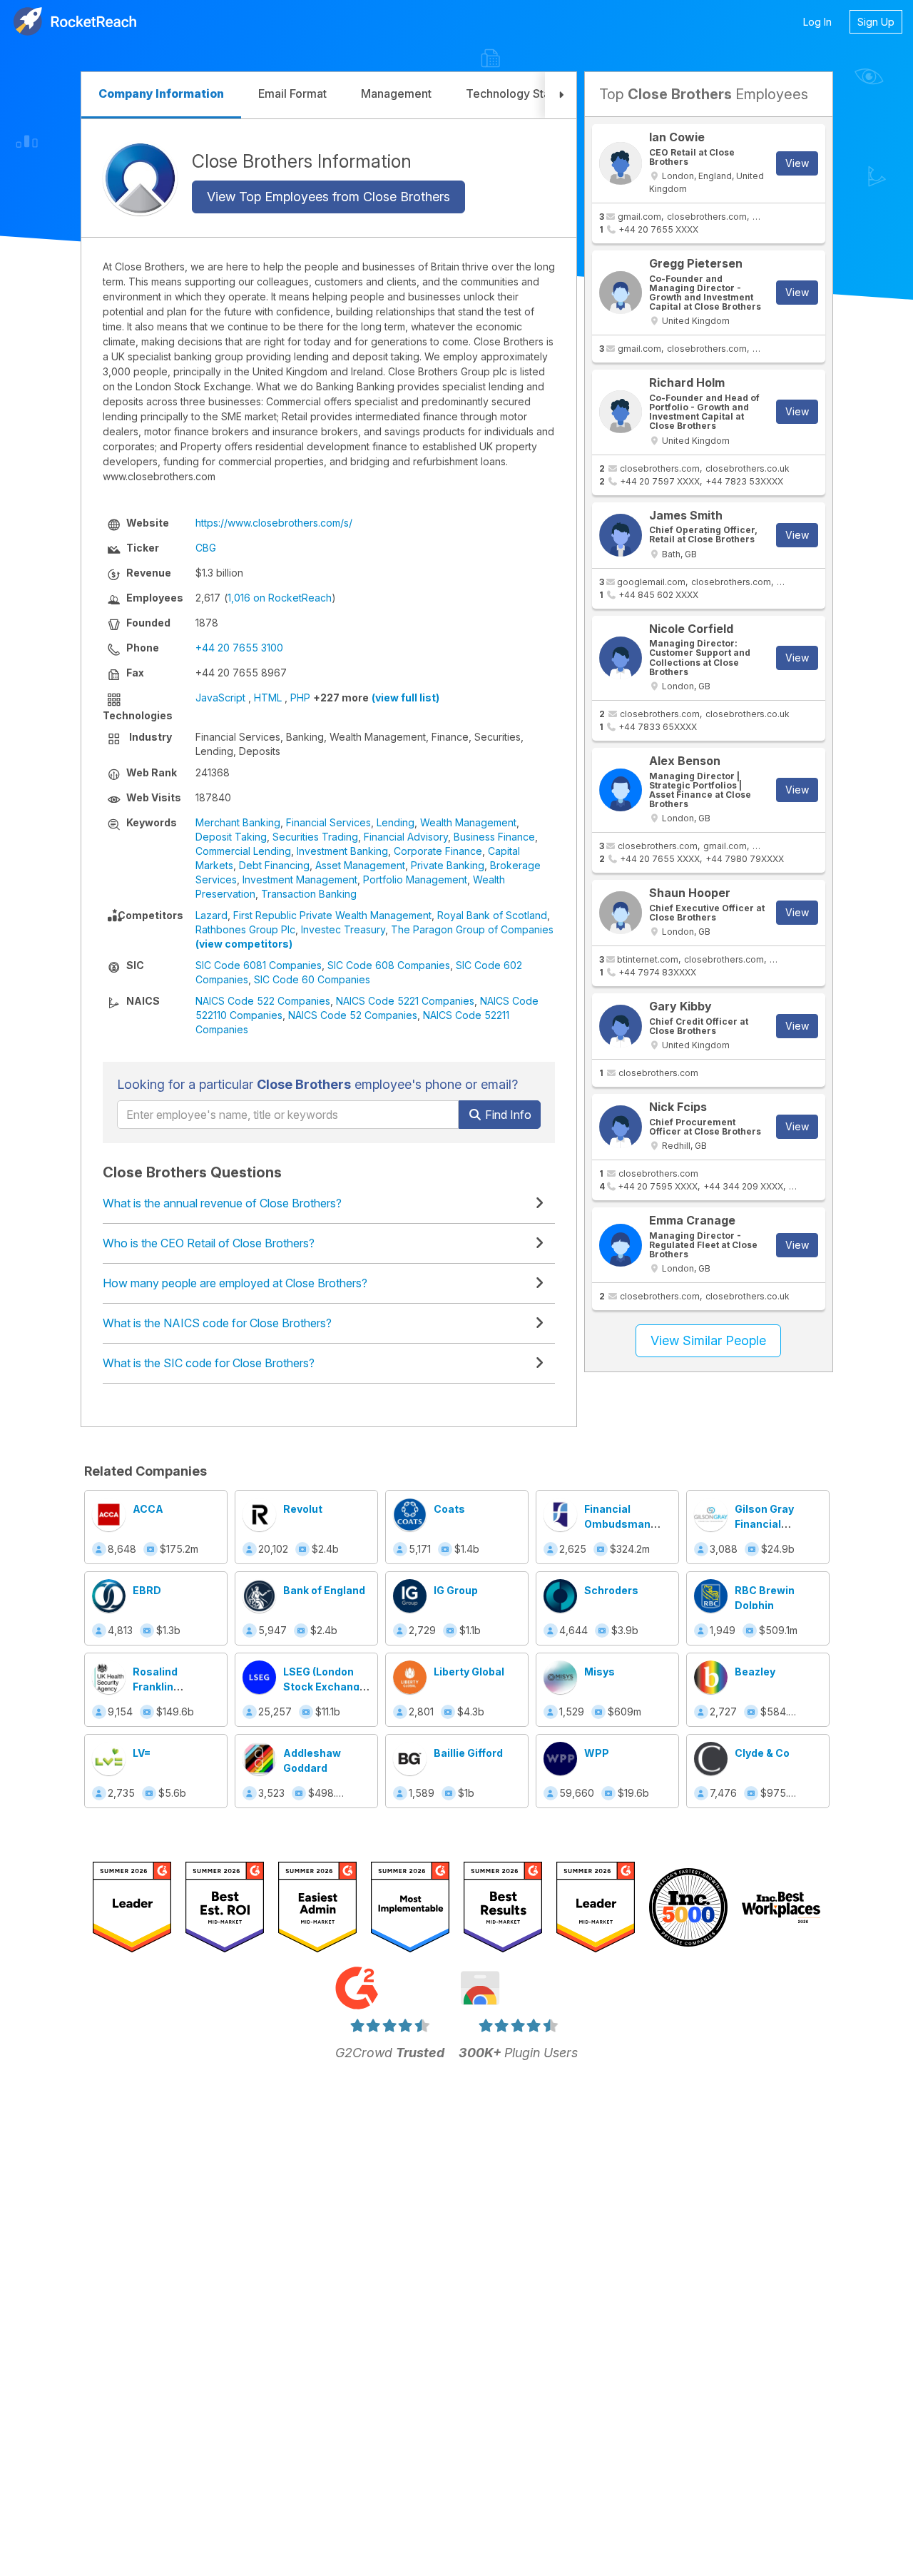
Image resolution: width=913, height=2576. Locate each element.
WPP (597, 1753)
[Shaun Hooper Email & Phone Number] (621, 913)
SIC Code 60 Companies (312, 979)
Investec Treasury (343, 929)
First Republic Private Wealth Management (332, 915)
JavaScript (220, 698)
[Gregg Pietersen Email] (621, 293)
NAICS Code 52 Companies (353, 1015)
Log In (817, 22)
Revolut (303, 1509)
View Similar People (708, 1340)
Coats (449, 1509)
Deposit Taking (231, 837)
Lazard (211, 915)
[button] (561, 95)
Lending (396, 822)
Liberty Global (469, 1672)
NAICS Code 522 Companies (263, 1001)
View (797, 163)
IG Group (456, 1590)
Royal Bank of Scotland (492, 915)
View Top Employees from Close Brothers (328, 197)
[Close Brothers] (140, 178)
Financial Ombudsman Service (617, 1524)
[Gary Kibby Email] (621, 1026)
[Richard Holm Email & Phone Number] (621, 412)
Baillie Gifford (468, 1753)
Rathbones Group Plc (245, 929)
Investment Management (300, 879)
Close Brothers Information (302, 161)
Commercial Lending (243, 851)
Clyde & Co (762, 1753)
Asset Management (360, 865)
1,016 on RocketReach (280, 598)
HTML (268, 698)
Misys (600, 1672)
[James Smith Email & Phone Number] (621, 535)
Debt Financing (274, 865)
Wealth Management (468, 822)
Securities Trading (315, 837)
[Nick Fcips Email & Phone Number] (621, 1127)
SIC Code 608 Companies (389, 965)
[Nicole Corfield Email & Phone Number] (621, 658)
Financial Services (328, 822)
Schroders (611, 1590)
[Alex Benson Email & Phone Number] (621, 790)
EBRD (147, 1590)
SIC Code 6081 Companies (259, 965)
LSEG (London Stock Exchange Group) (325, 1687)
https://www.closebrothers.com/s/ (274, 523)
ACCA (148, 1509)
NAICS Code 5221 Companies (405, 1001)
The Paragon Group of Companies (472, 929)
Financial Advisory (406, 837)
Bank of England (324, 1590)
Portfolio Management (415, 879)
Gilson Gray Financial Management (769, 1524)
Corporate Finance (438, 851)
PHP (300, 698)
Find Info (507, 1115)
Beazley (755, 1672)
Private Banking (448, 865)
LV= (142, 1753)
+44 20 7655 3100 (239, 648)
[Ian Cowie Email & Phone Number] (621, 163)
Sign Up (876, 22)
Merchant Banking (238, 822)
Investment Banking (342, 851)
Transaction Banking (309, 894)
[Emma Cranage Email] (621, 1245)
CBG (206, 548)
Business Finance (494, 837)
